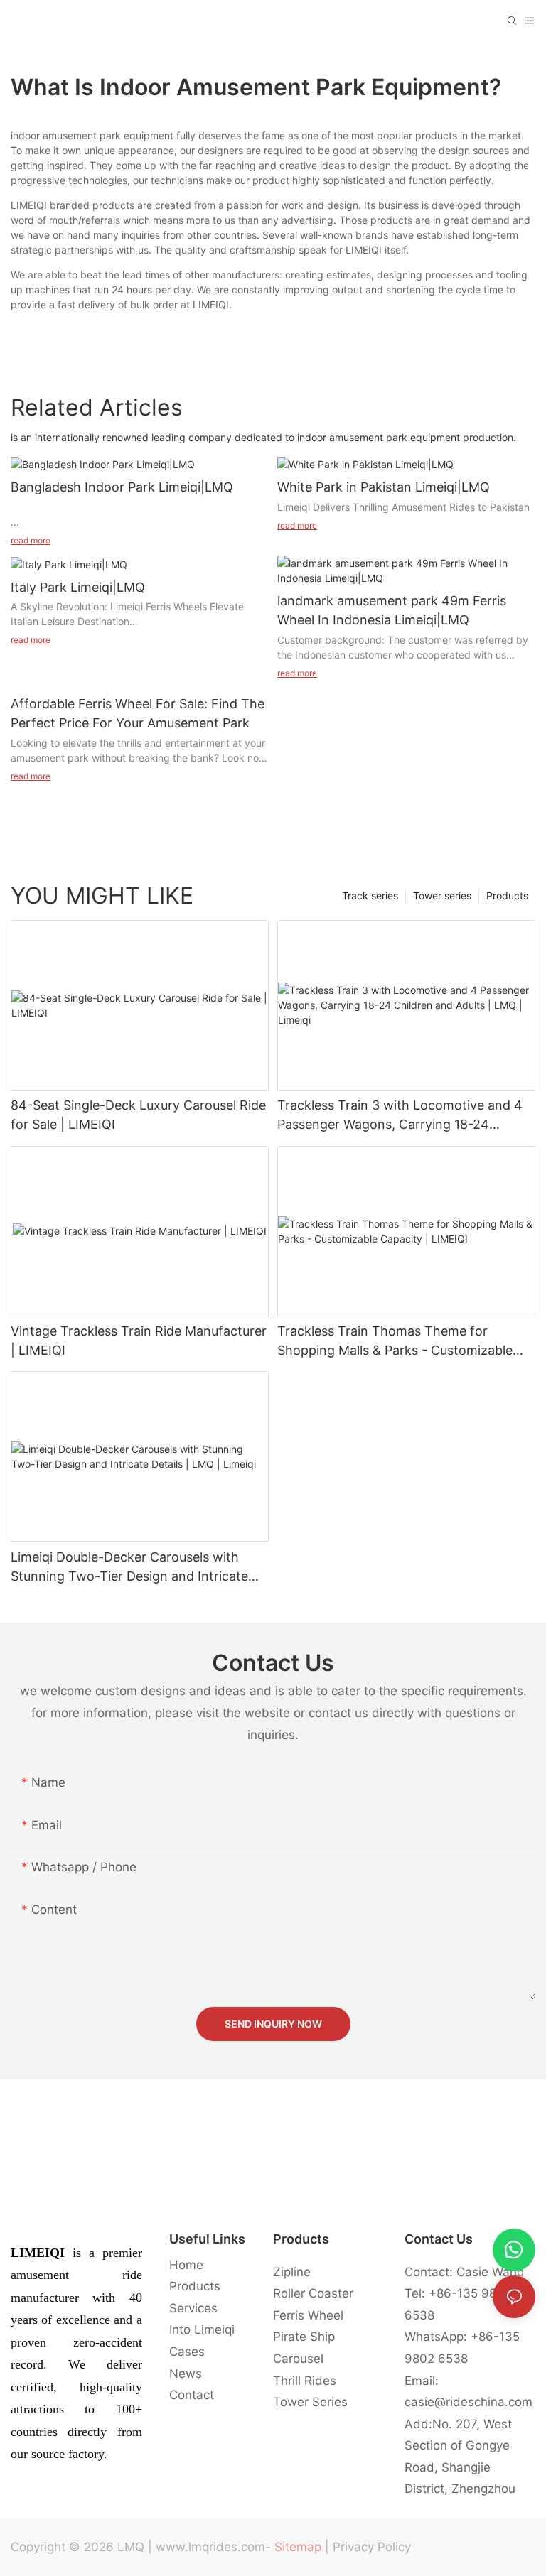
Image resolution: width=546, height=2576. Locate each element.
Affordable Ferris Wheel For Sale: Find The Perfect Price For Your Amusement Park (138, 713)
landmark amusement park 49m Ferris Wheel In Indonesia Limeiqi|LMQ (392, 610)
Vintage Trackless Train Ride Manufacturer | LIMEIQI (139, 1341)
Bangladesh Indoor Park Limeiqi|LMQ (122, 487)
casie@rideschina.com (469, 2402)
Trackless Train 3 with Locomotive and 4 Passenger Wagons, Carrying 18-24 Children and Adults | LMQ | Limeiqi (400, 1116)
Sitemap (298, 2547)
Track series (370, 895)
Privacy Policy (372, 2547)
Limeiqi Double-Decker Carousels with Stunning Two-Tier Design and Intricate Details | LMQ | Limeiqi (129, 1568)
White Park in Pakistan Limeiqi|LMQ (384, 487)
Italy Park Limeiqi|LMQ (78, 587)
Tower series (442, 895)
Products (507, 895)
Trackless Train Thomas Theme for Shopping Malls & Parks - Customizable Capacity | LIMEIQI (395, 1342)
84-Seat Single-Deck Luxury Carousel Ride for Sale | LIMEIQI (138, 1115)
